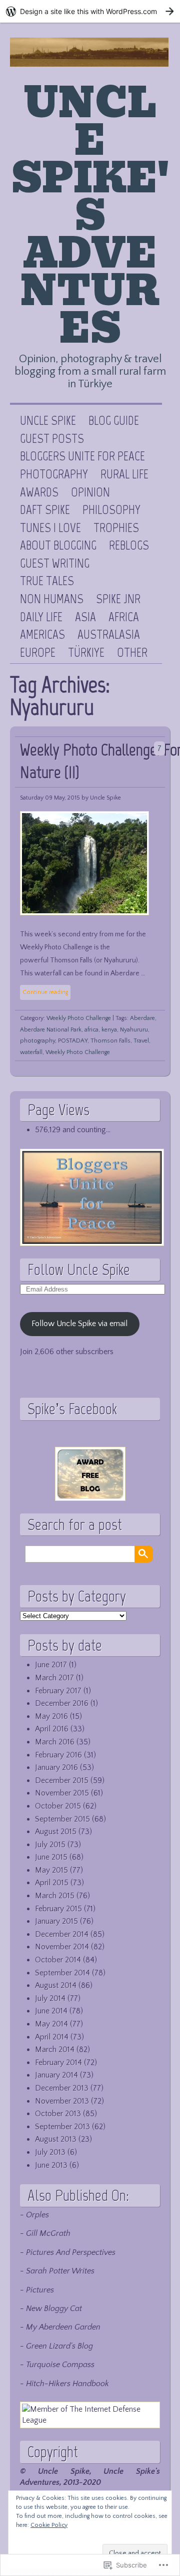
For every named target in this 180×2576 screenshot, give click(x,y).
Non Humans (52, 599)
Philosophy (111, 510)
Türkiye (86, 653)
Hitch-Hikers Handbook (67, 2384)
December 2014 (62, 1934)
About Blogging (58, 546)
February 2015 (58, 1909)
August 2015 (56, 1832)
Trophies (116, 528)
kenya (109, 1030)
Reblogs (129, 546)
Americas (42, 635)
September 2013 (62, 2127)
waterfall (31, 1052)
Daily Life (41, 617)
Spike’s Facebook (72, 1409)
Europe (38, 653)
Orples (37, 2215)
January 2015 (56, 1921)
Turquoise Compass (60, 2365)
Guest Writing (55, 564)
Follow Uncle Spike (79, 1269)
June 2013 (51, 2165)
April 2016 (52, 1729)
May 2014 (51, 2024)
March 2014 (55, 2049)
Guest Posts (52, 439)
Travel (141, 1041)
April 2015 (52, 1883)
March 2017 (54, 1678)
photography (37, 1041)
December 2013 (62, 2088)
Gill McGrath (48, 2233)
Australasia (109, 635)
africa (91, 1030)
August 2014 (56, 1985)
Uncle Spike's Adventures (90, 216)
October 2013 (58, 2114)
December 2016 (62, 1703)
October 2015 (58, 1806)
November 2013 (62, 2101)
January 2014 (56, 2075)
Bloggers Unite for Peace (82, 456)
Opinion (90, 492)
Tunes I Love (50, 528)
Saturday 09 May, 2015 (50, 798)
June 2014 (51, 2011)
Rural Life (124, 474)
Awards (39, 492)
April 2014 (52, 2037)
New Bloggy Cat (54, 2308)
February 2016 (58, 1755)
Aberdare (142, 1018)
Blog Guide (114, 421)
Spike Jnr (118, 599)
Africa (124, 617)
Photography (54, 474)
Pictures (40, 2290)
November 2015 (62, 1793)
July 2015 (50, 1845)
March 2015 (55, 1896)
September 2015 (62, 1819)
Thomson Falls (110, 1041)
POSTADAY (73, 1041)
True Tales (47, 581)
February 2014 (58, 2063)
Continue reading (45, 992)
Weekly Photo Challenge (79, 1018)
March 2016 (55, 1742)
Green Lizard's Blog (59, 2346)
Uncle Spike (48, 421)
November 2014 (62, 1947)
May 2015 (51, 1870)
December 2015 (62, 1780)
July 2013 (50, 2152)
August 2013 (56, 2139)
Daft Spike (45, 510)
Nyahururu (134, 1030)
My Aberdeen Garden (63, 2327)
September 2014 (62, 1973)
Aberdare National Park (51, 1030)
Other (132, 653)
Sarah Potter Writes (60, 2271)
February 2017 (58, 1691)
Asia (85, 617)
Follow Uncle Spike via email (79, 1324)
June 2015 (51, 1857)
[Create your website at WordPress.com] (90, 11)
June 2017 (51, 1665)
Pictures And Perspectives (71, 2252)
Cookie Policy (49, 2525)
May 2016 (51, 1716)
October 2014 (58, 1960)
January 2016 (56, 1767)
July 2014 (50, 1998)
